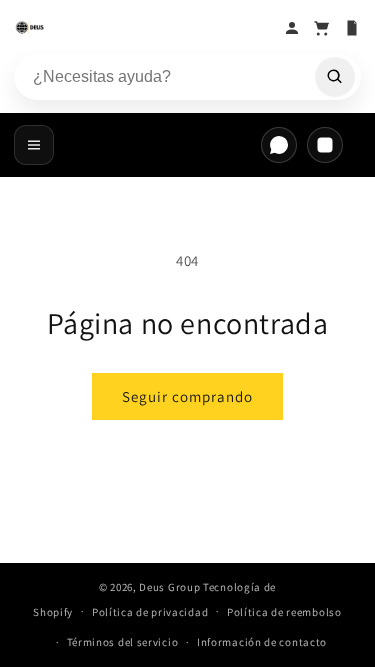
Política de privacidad (150, 612)
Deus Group (169, 587)
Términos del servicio (123, 642)
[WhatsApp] (279, 145)
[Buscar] (335, 77)
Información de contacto (262, 642)
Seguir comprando (187, 396)
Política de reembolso (284, 612)
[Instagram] (325, 145)
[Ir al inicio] (143, 28)
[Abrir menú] (34, 145)
